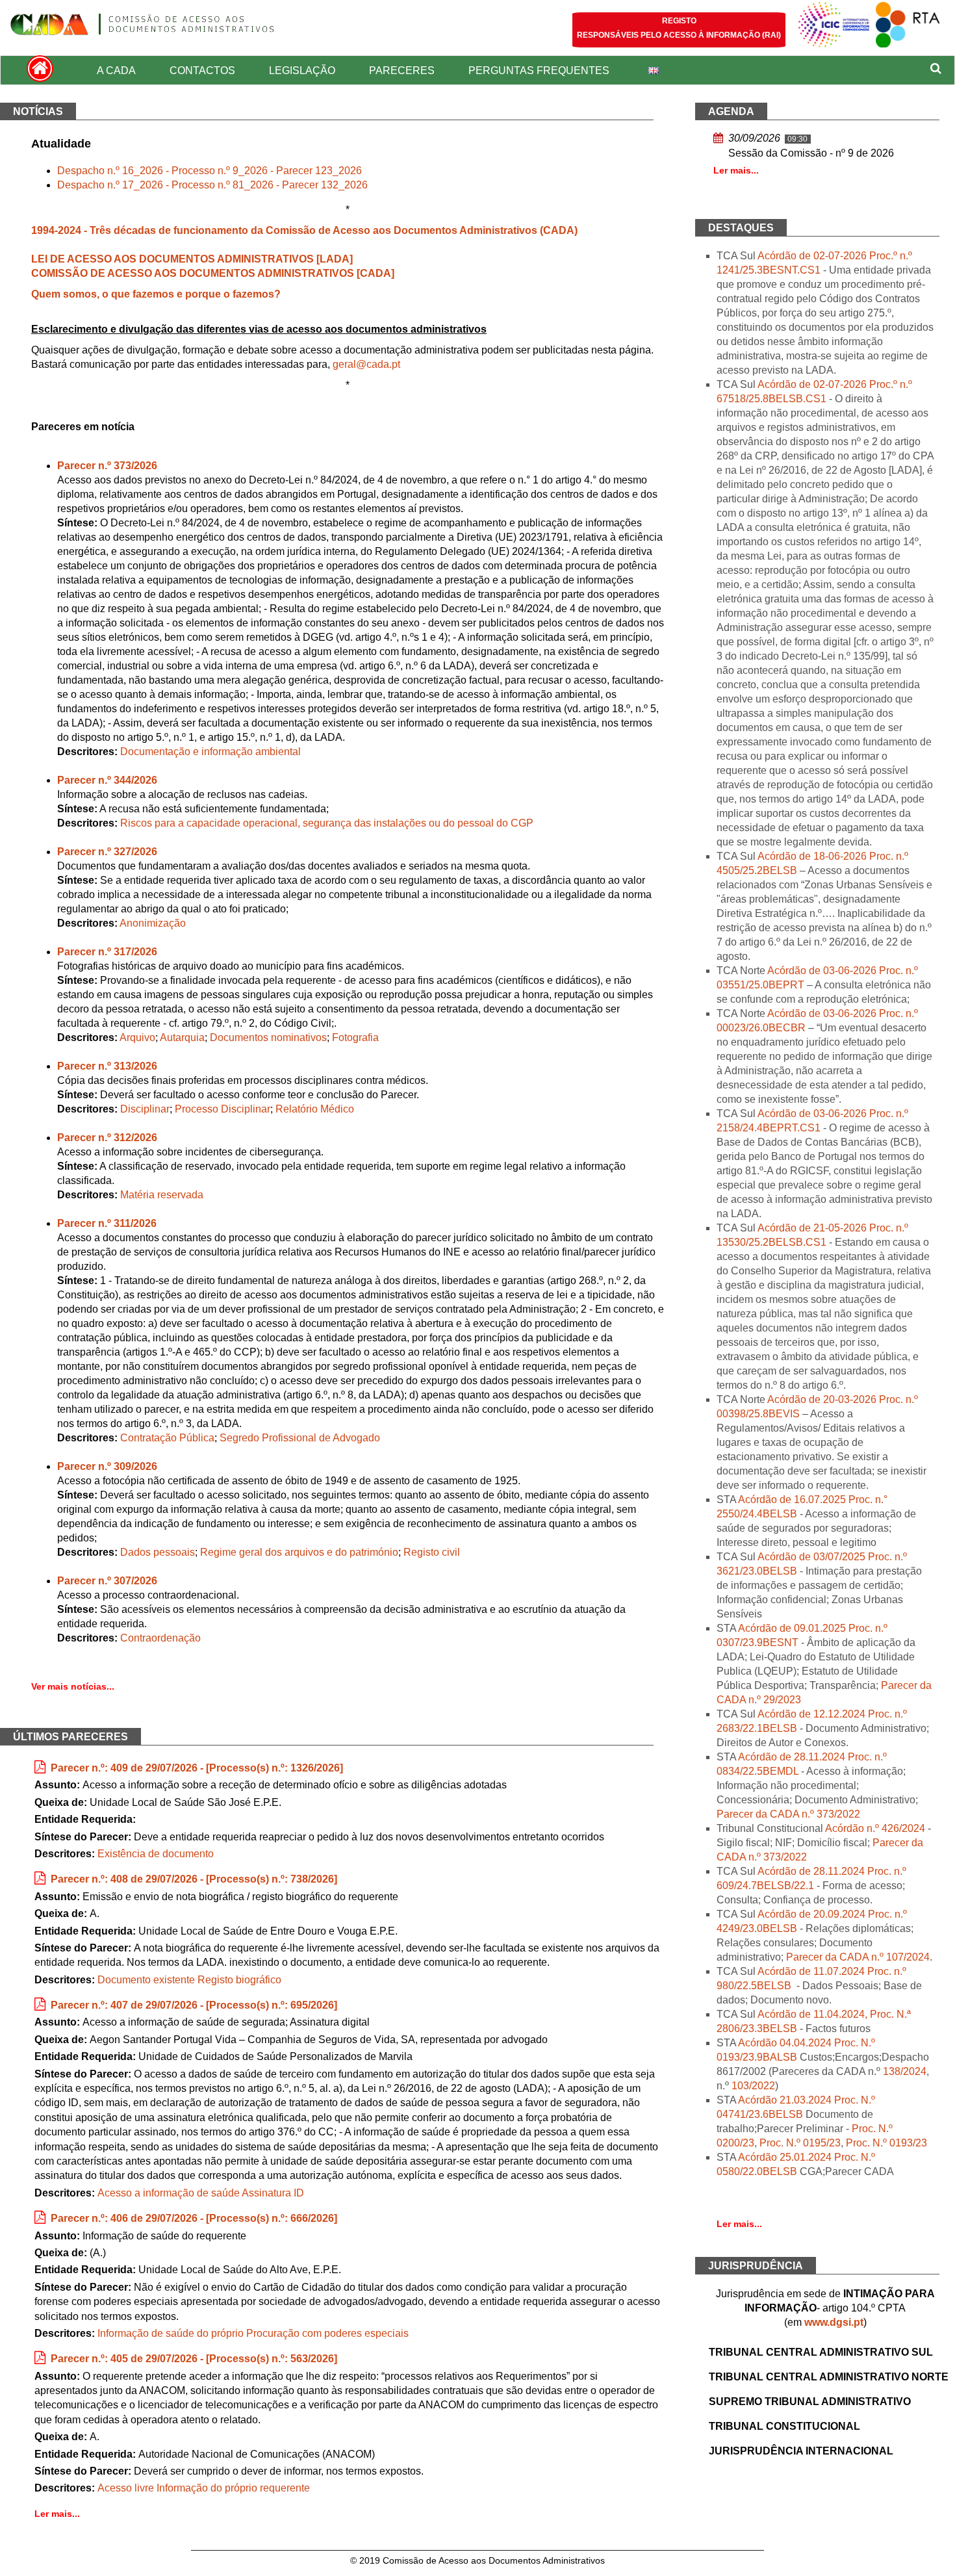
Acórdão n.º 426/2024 (875, 1828)
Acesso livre (126, 2488)
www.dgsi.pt (834, 2322)
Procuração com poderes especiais (327, 2333)
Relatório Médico (315, 1109)
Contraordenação (160, 1638)
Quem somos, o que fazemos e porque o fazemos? (156, 294)
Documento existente (146, 1980)
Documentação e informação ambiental (210, 752)
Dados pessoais (158, 1552)
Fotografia (355, 1037)
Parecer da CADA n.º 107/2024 (858, 1957)
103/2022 (753, 2086)
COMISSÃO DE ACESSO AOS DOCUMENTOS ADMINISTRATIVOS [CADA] (213, 273)
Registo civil (432, 1552)
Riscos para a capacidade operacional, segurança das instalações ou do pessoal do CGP (327, 823)
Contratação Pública (167, 1438)
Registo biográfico (239, 1980)
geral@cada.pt (366, 364)
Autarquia (182, 1037)
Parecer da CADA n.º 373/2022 (788, 1814)
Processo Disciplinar (223, 1109)
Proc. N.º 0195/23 (800, 2143)
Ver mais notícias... (73, 1686)
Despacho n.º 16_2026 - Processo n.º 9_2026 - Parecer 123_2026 (210, 171)
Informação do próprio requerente (233, 2488)
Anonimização (153, 923)
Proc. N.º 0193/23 (886, 2143)
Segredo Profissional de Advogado (300, 1438)
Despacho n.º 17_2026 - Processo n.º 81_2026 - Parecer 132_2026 (212, 185)
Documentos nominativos (268, 1037)
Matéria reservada (162, 1195)
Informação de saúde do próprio (171, 2333)
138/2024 (905, 2071)
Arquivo (137, 1037)
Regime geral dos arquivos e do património (299, 1552)
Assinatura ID (273, 2193)
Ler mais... (57, 2514)
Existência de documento (156, 1854)
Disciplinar (145, 1109)
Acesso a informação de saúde (169, 2193)
